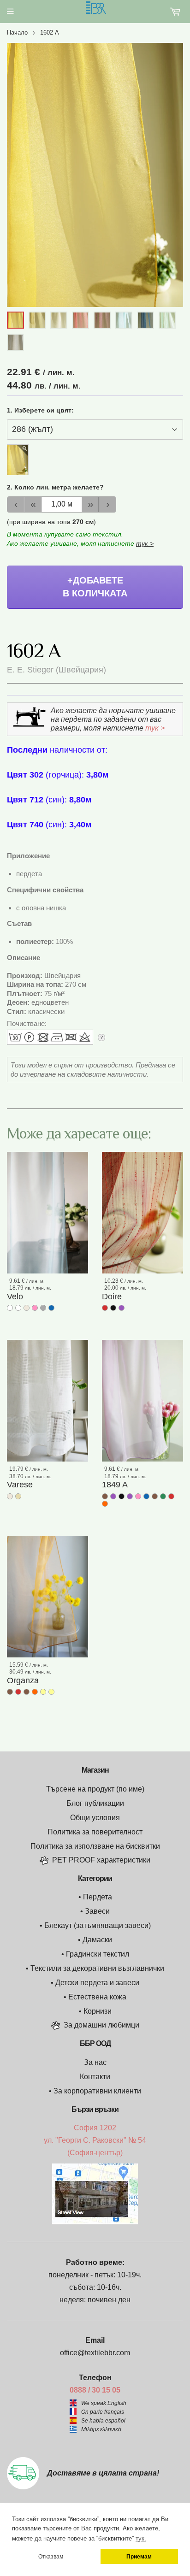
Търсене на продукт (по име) (95, 1789)
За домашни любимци (101, 2025)
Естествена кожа (97, 1997)
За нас (95, 2062)
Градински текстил (98, 1954)
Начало (17, 32)
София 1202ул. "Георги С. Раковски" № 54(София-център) (95, 2140)
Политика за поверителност (95, 1832)
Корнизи (98, 2011)
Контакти (95, 2077)
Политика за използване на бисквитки (95, 1846)
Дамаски (97, 1940)
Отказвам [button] (51, 2556)
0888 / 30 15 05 (95, 2390)
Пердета (98, 1897)
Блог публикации (95, 1803)
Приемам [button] (139, 2556)
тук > (145, 543)
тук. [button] (141, 2538)
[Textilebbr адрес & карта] (95, 2222)
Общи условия (95, 1818)
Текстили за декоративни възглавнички (97, 1968)
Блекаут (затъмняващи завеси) (98, 1925)
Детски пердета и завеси (97, 1983)
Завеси (97, 1911)
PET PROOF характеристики (101, 1860)
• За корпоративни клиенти (95, 2091)
